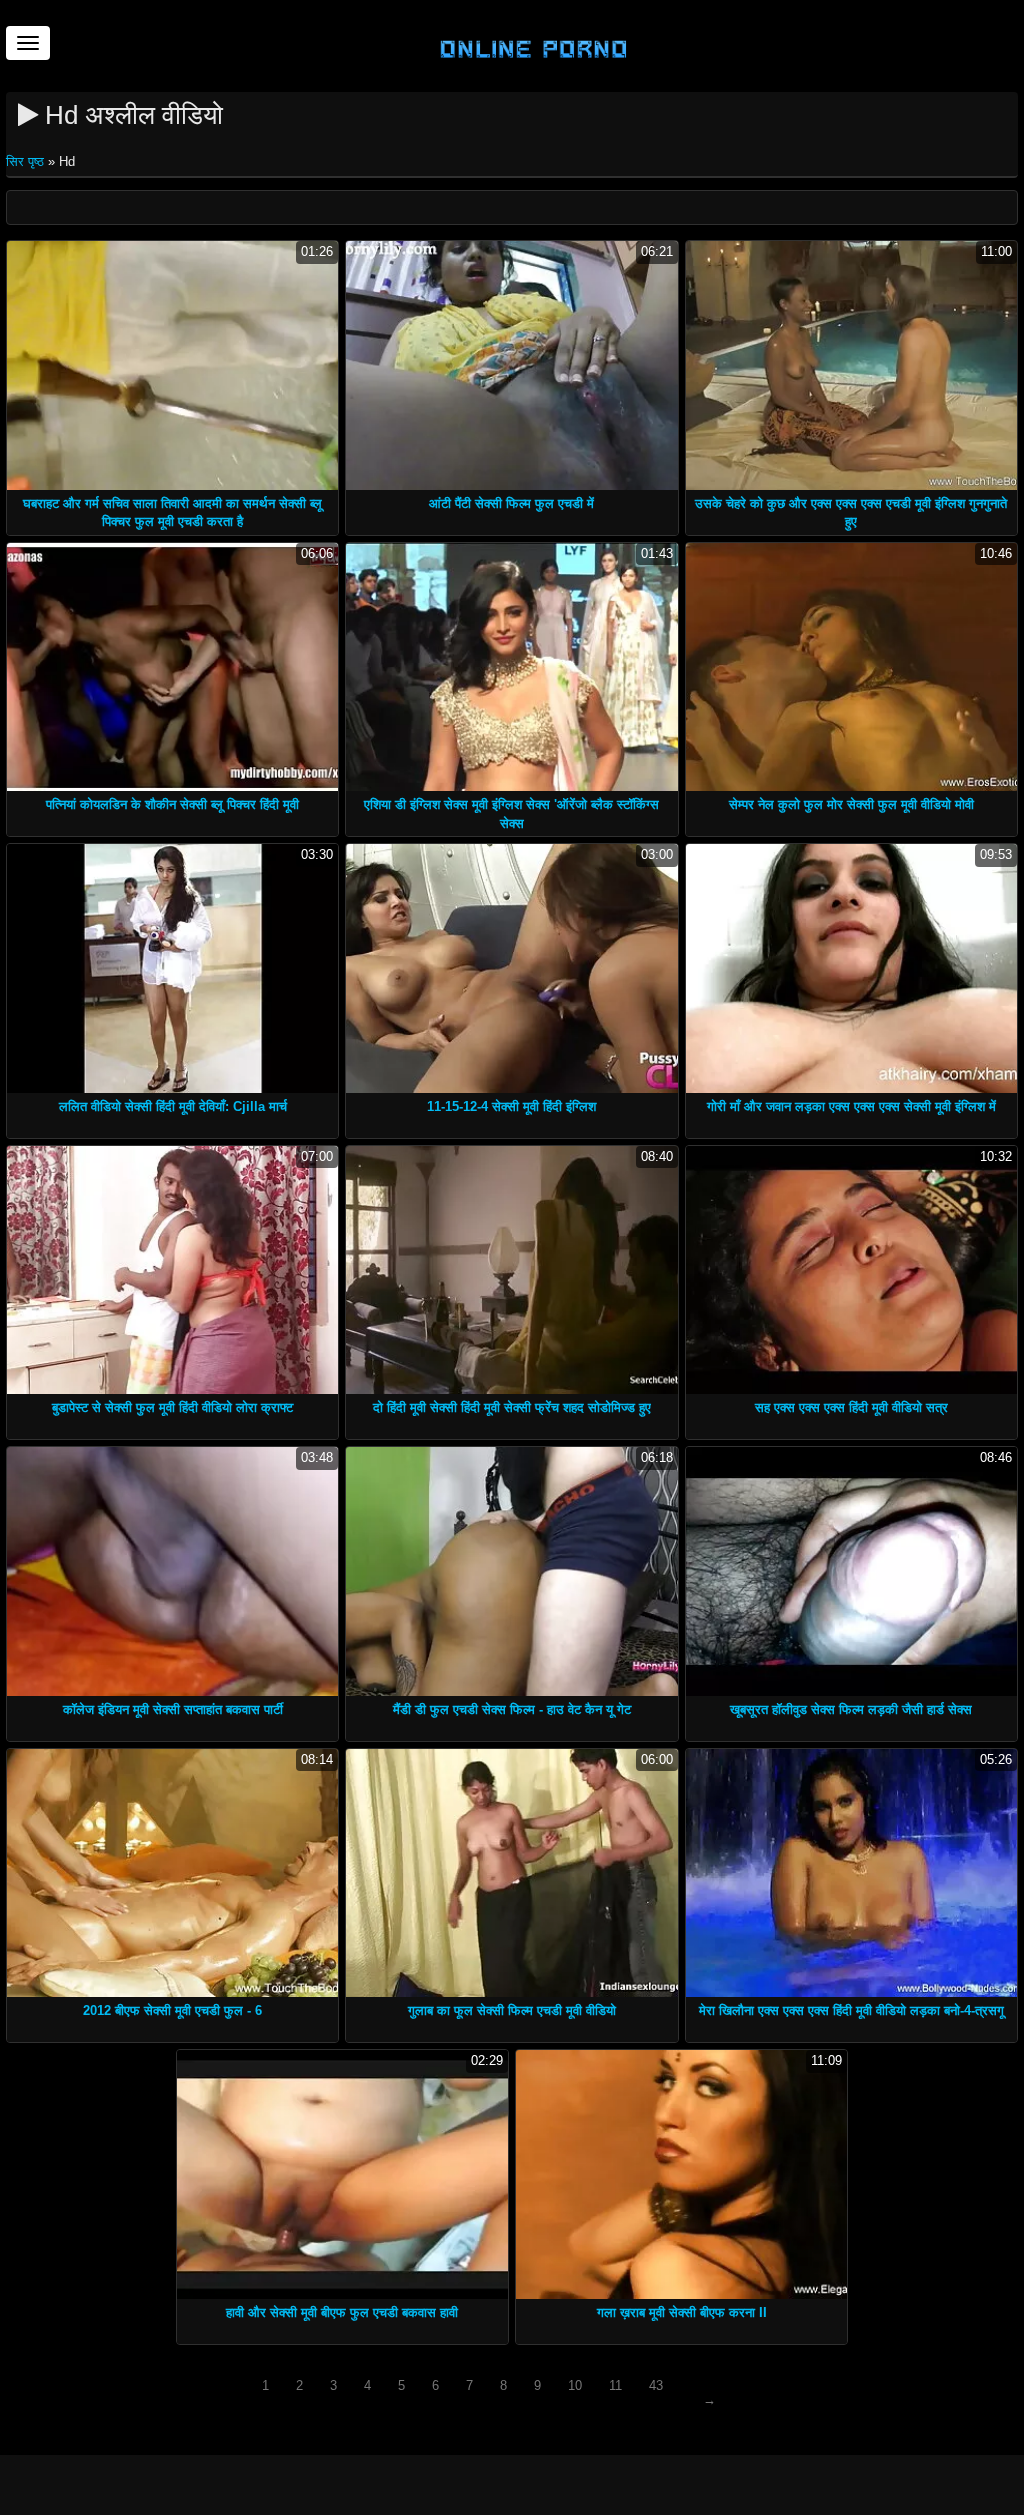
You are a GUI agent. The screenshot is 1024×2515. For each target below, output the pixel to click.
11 (615, 2385)
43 (656, 2385)
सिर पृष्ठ (27, 161)
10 (575, 2385)
